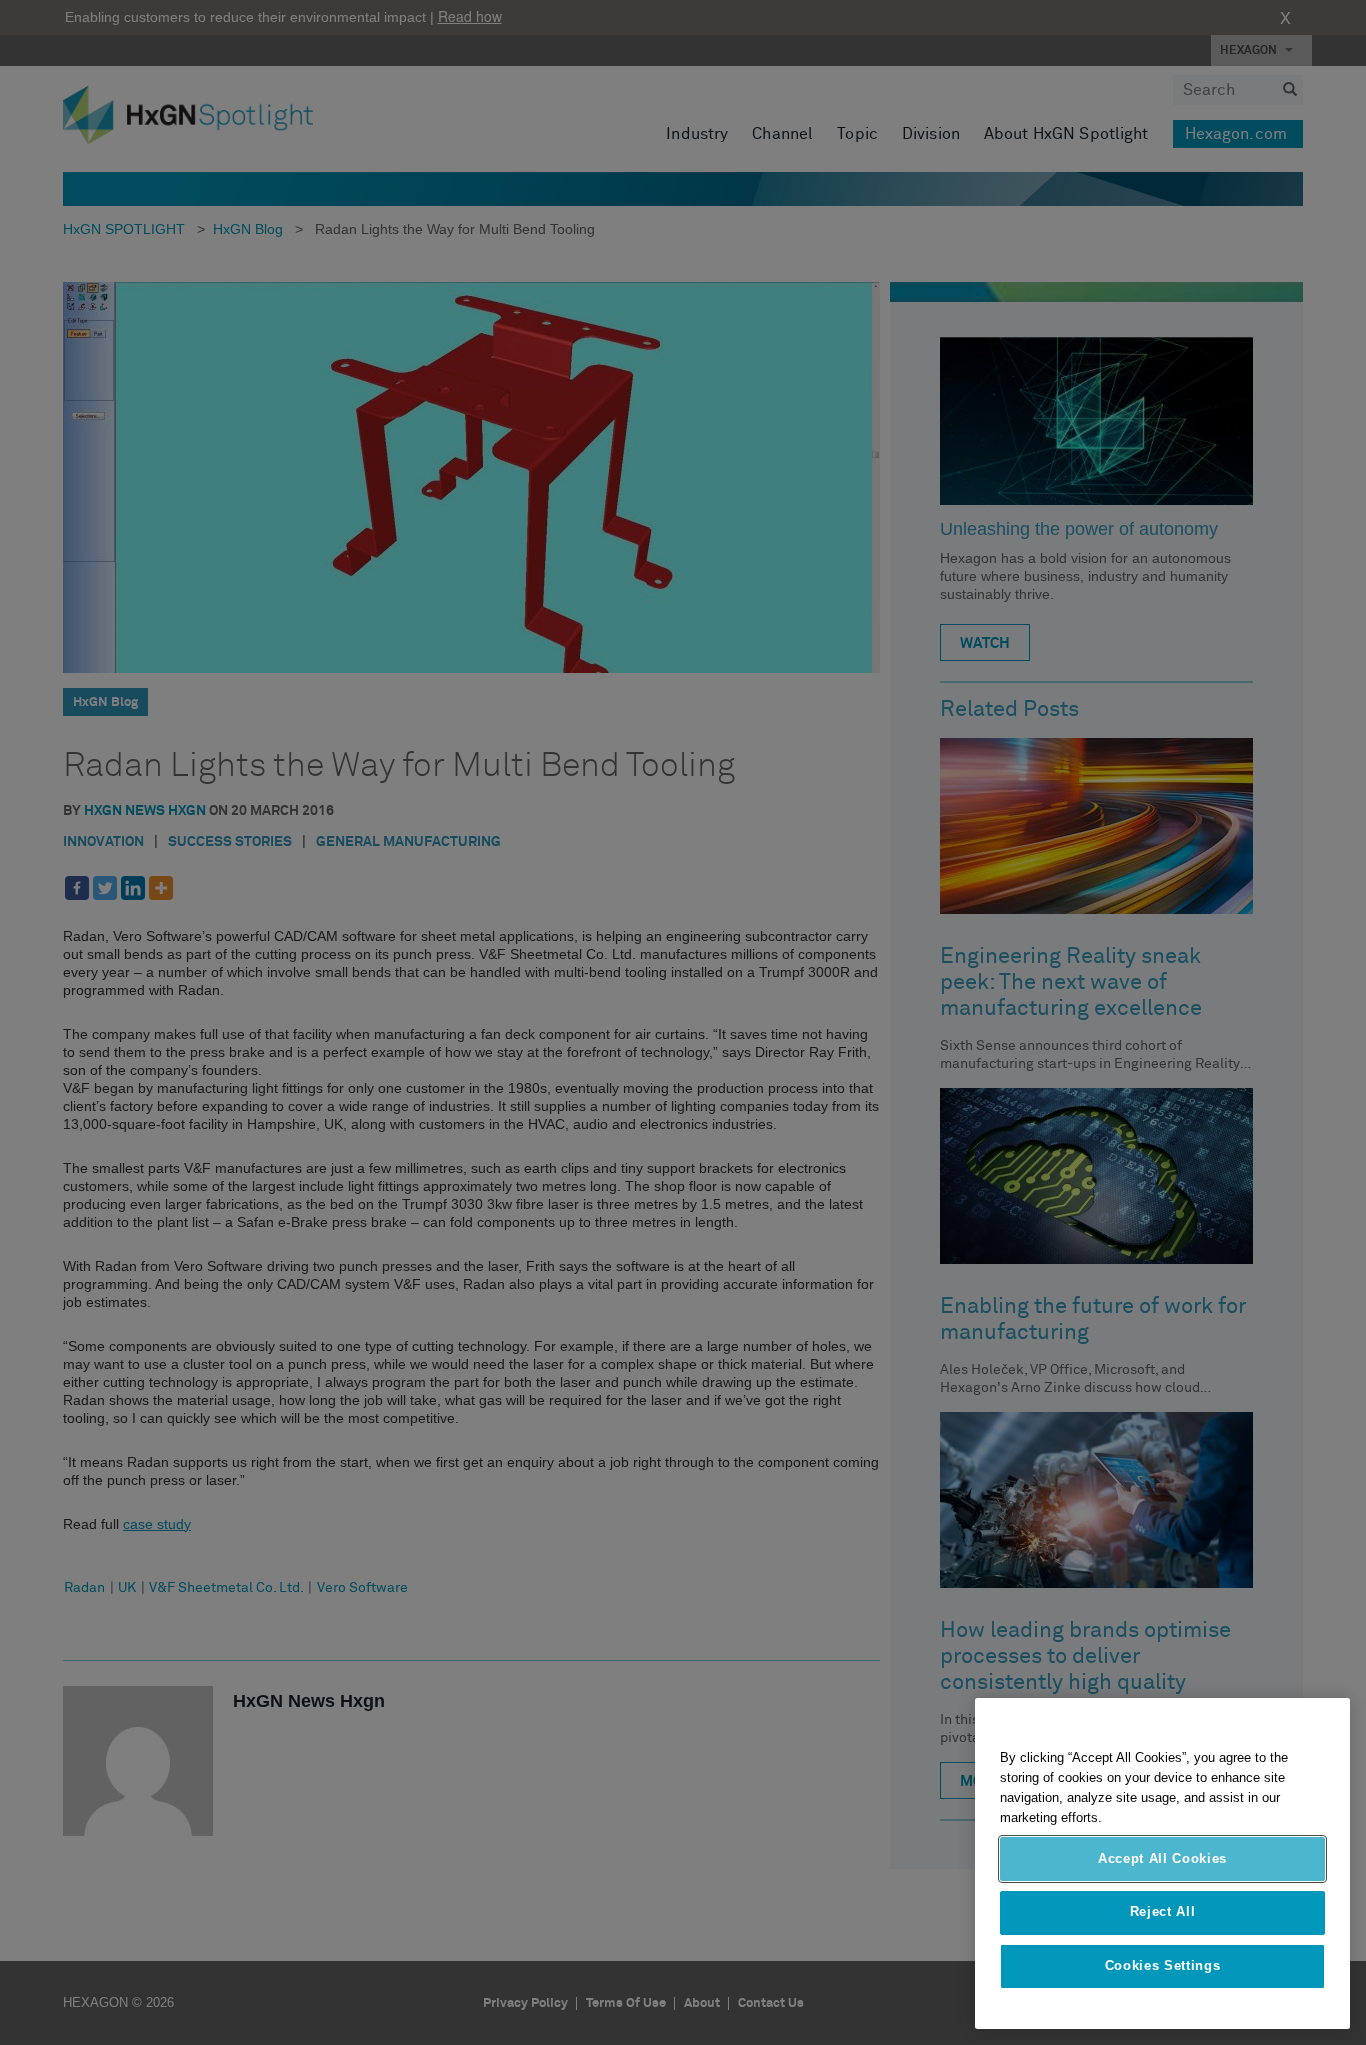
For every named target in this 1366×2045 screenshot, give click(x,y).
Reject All (1163, 1912)
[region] (1162, 1863)
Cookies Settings (1163, 1966)
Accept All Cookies (1162, 1858)
